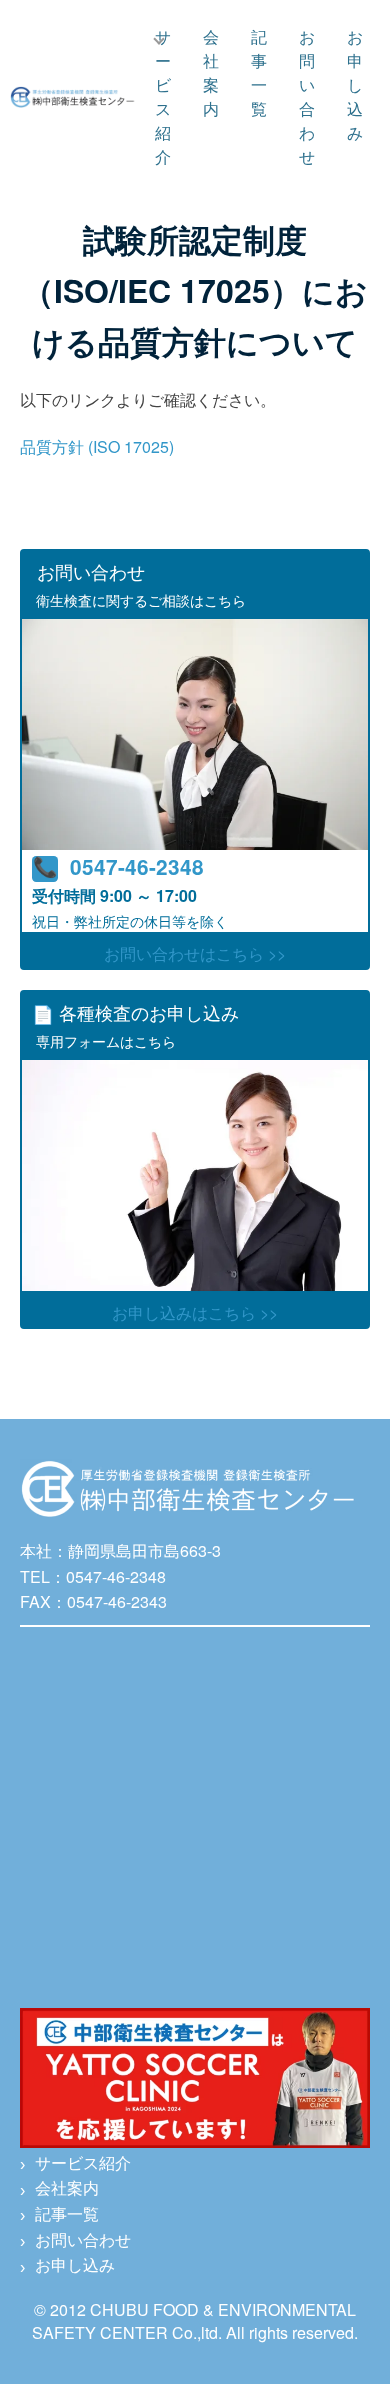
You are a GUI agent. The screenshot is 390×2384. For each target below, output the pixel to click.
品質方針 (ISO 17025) (97, 446)
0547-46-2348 (137, 866)
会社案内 (211, 72)
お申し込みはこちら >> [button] (195, 1312)
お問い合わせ (307, 96)
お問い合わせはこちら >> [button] (195, 953)
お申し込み (355, 84)
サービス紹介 (163, 96)
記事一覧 (259, 72)
